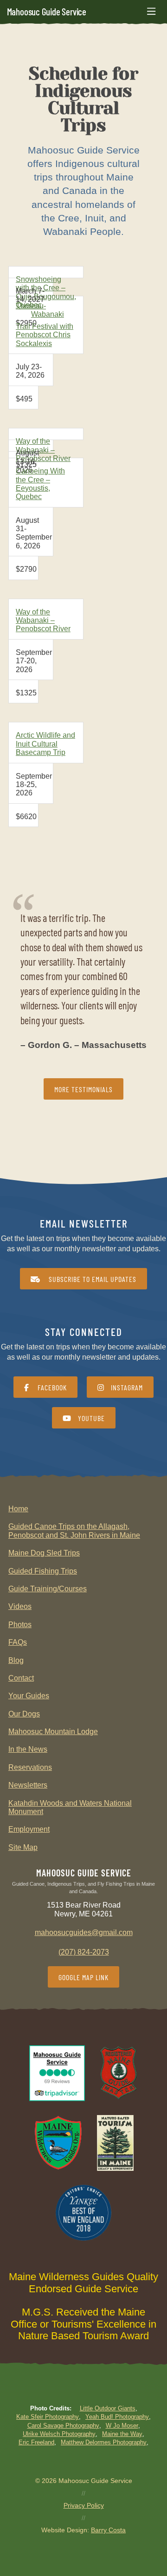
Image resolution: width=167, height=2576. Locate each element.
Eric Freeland (36, 2442)
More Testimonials (83, 1089)
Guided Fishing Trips (43, 1571)
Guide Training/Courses (48, 1589)
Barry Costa (108, 2530)
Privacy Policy (84, 2505)
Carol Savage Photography (63, 2426)
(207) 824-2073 (84, 1952)
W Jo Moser (122, 2426)
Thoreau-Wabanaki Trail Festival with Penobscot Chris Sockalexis (45, 325)
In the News (28, 1749)
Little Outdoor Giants (108, 2408)
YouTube (91, 1418)
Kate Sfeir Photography (48, 2417)
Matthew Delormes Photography (104, 2442)
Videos (20, 1606)
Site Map (23, 1847)
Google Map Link (83, 1977)
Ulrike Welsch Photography (59, 2434)
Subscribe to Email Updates (92, 1279)
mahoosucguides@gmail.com (84, 1932)
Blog (16, 1660)
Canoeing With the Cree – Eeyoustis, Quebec (40, 484)
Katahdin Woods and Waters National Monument (70, 1807)
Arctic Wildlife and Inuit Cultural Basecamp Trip (45, 744)
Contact (21, 1678)
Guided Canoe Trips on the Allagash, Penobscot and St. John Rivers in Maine (74, 1531)
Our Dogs (24, 1714)
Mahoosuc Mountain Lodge (53, 1732)
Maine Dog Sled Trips (44, 1553)
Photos (20, 1625)
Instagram (127, 1387)
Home (18, 1509)
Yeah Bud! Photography (117, 2417)
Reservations (30, 1767)
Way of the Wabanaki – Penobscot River (43, 450)
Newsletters (28, 1785)
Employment (29, 1829)
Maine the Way (122, 2434)
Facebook (51, 1387)
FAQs (18, 1642)
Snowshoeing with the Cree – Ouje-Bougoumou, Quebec (46, 292)
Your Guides (29, 1696)
